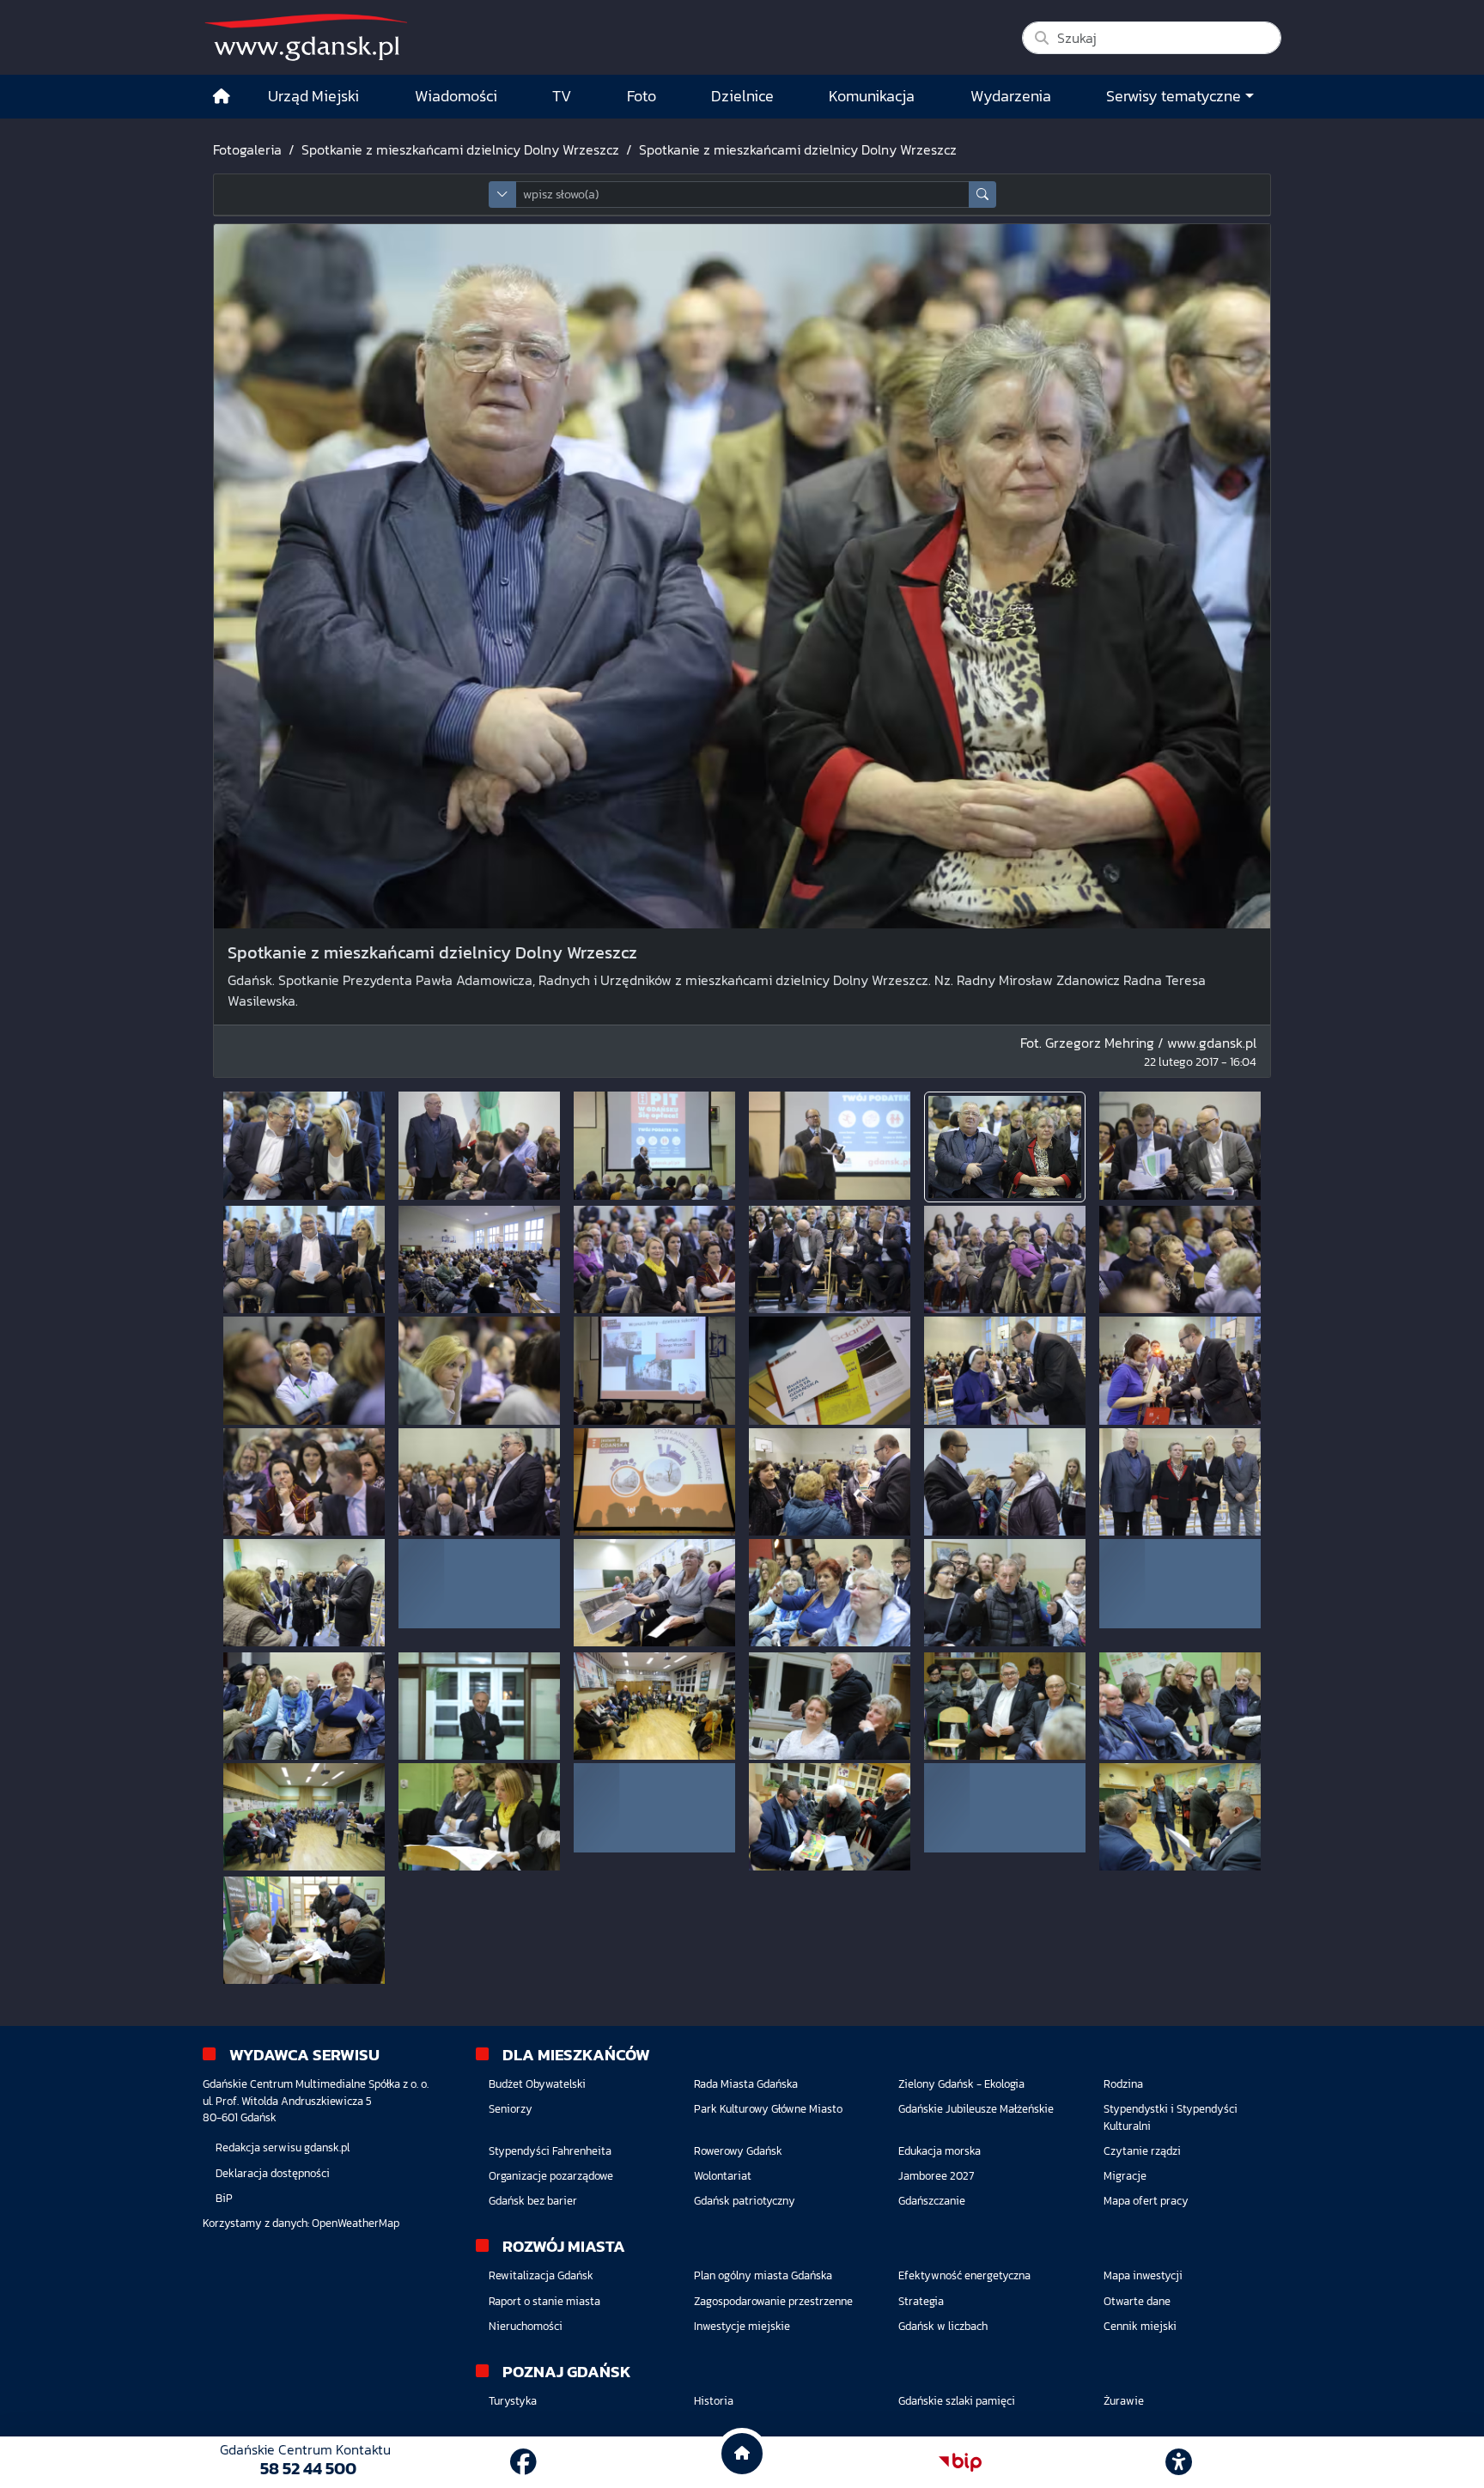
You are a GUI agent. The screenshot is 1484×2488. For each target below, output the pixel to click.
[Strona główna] (222, 97)
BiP (224, 2198)
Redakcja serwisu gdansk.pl (283, 2147)
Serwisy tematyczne (1174, 96)
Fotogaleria (247, 149)
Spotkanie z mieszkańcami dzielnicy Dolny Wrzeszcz (460, 149)
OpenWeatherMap (356, 2223)
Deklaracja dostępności (273, 2173)
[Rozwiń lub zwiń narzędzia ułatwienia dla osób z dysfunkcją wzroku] (1179, 2462)
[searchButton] (982, 195)
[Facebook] (523, 2462)
